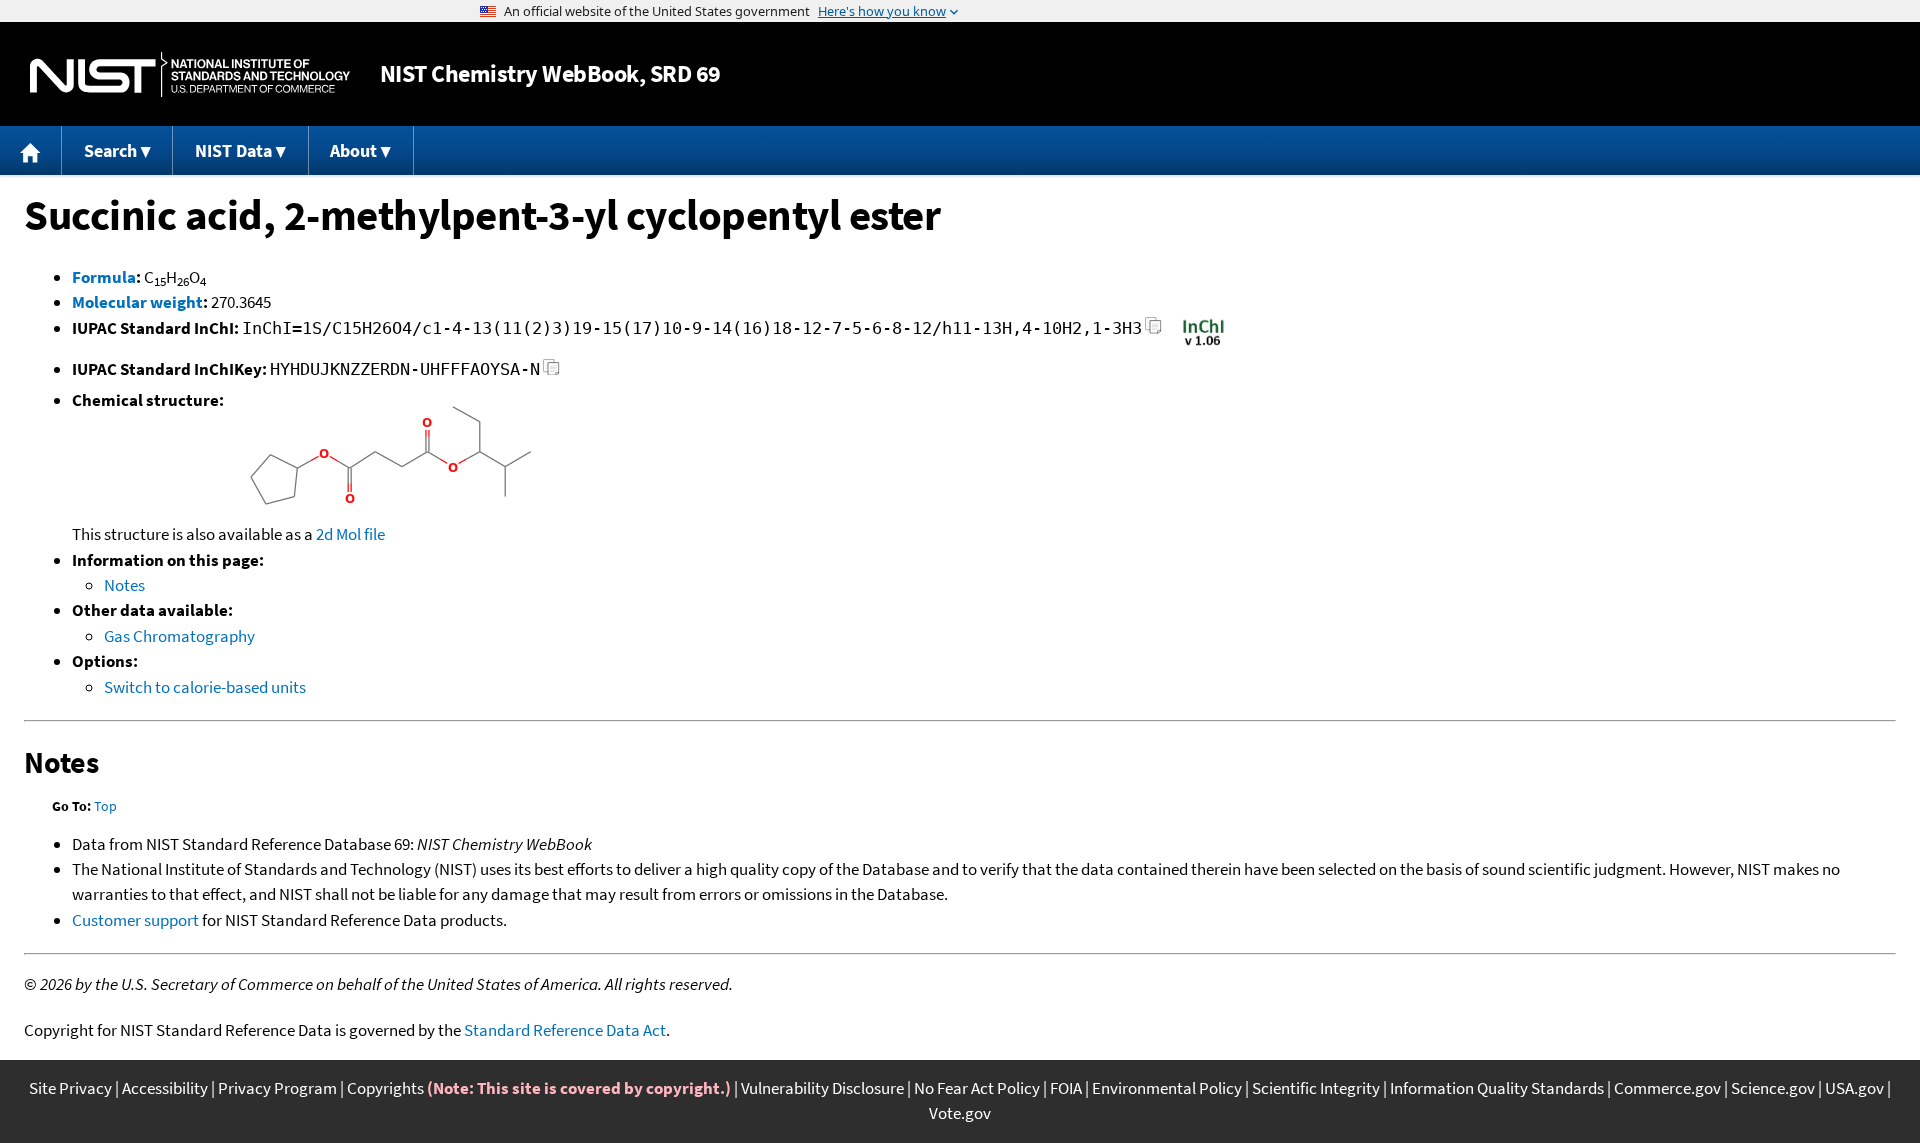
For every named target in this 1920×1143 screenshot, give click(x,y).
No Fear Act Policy (977, 1088)
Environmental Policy (1167, 1088)
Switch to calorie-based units (205, 687)
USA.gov (1854, 1088)
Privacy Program (277, 1088)
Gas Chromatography (179, 636)
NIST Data (233, 150)
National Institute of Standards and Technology (190, 74)
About (353, 150)
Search (110, 150)
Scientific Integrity (1316, 1088)
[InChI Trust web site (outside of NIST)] (1203, 344)
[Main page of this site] (31, 150)
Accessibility (165, 1088)
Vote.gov (960, 1113)
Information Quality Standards (1497, 1088)
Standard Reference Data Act (565, 1030)
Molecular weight (137, 302)
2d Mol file (350, 534)
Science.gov (1773, 1088)
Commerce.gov (1667, 1088)
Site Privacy (70, 1088)
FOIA (1066, 1088)
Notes (124, 585)
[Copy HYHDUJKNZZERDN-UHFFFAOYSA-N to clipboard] (551, 372)
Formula (104, 277)
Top (105, 806)
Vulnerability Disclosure (822, 1088)
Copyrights (385, 1088)
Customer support (135, 920)
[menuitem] (31, 150)
